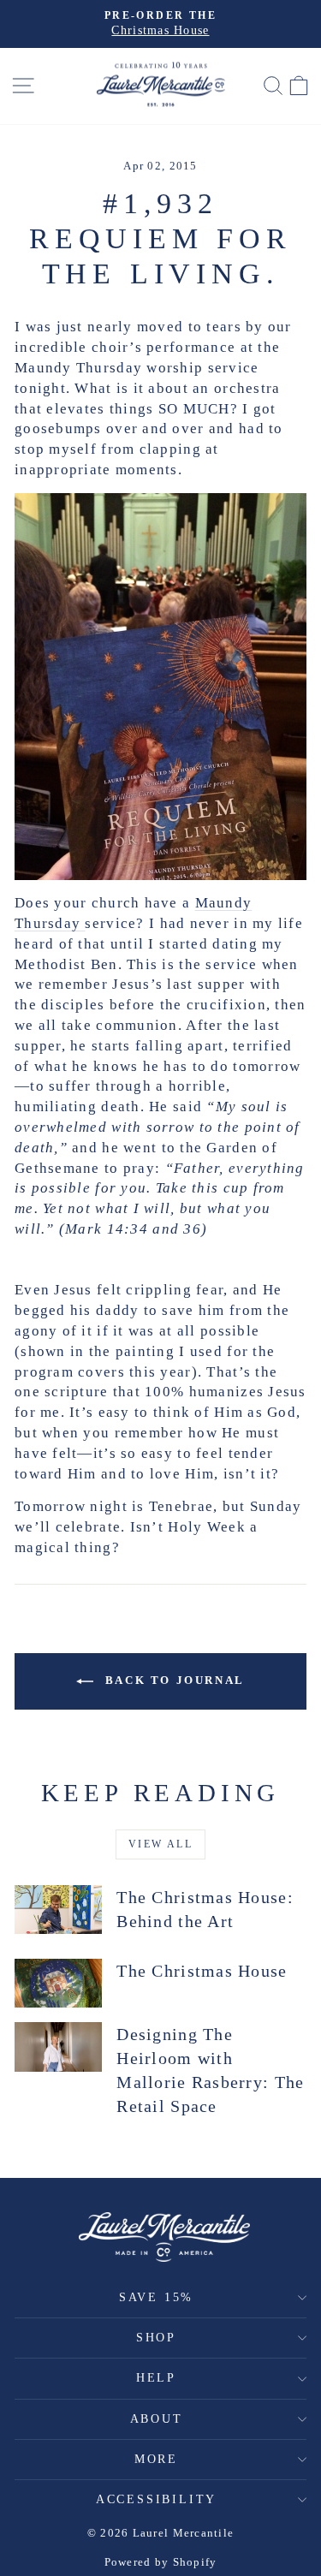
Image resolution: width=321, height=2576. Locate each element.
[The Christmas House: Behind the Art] (58, 1910)
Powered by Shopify (161, 2562)
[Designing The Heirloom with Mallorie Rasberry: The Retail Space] (58, 2047)
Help (156, 2378)
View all (160, 1844)
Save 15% (156, 2297)
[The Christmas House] (58, 1984)
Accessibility (156, 2499)
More (156, 2459)
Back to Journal (172, 1680)
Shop (156, 2338)
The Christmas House (202, 1971)
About (157, 2419)
